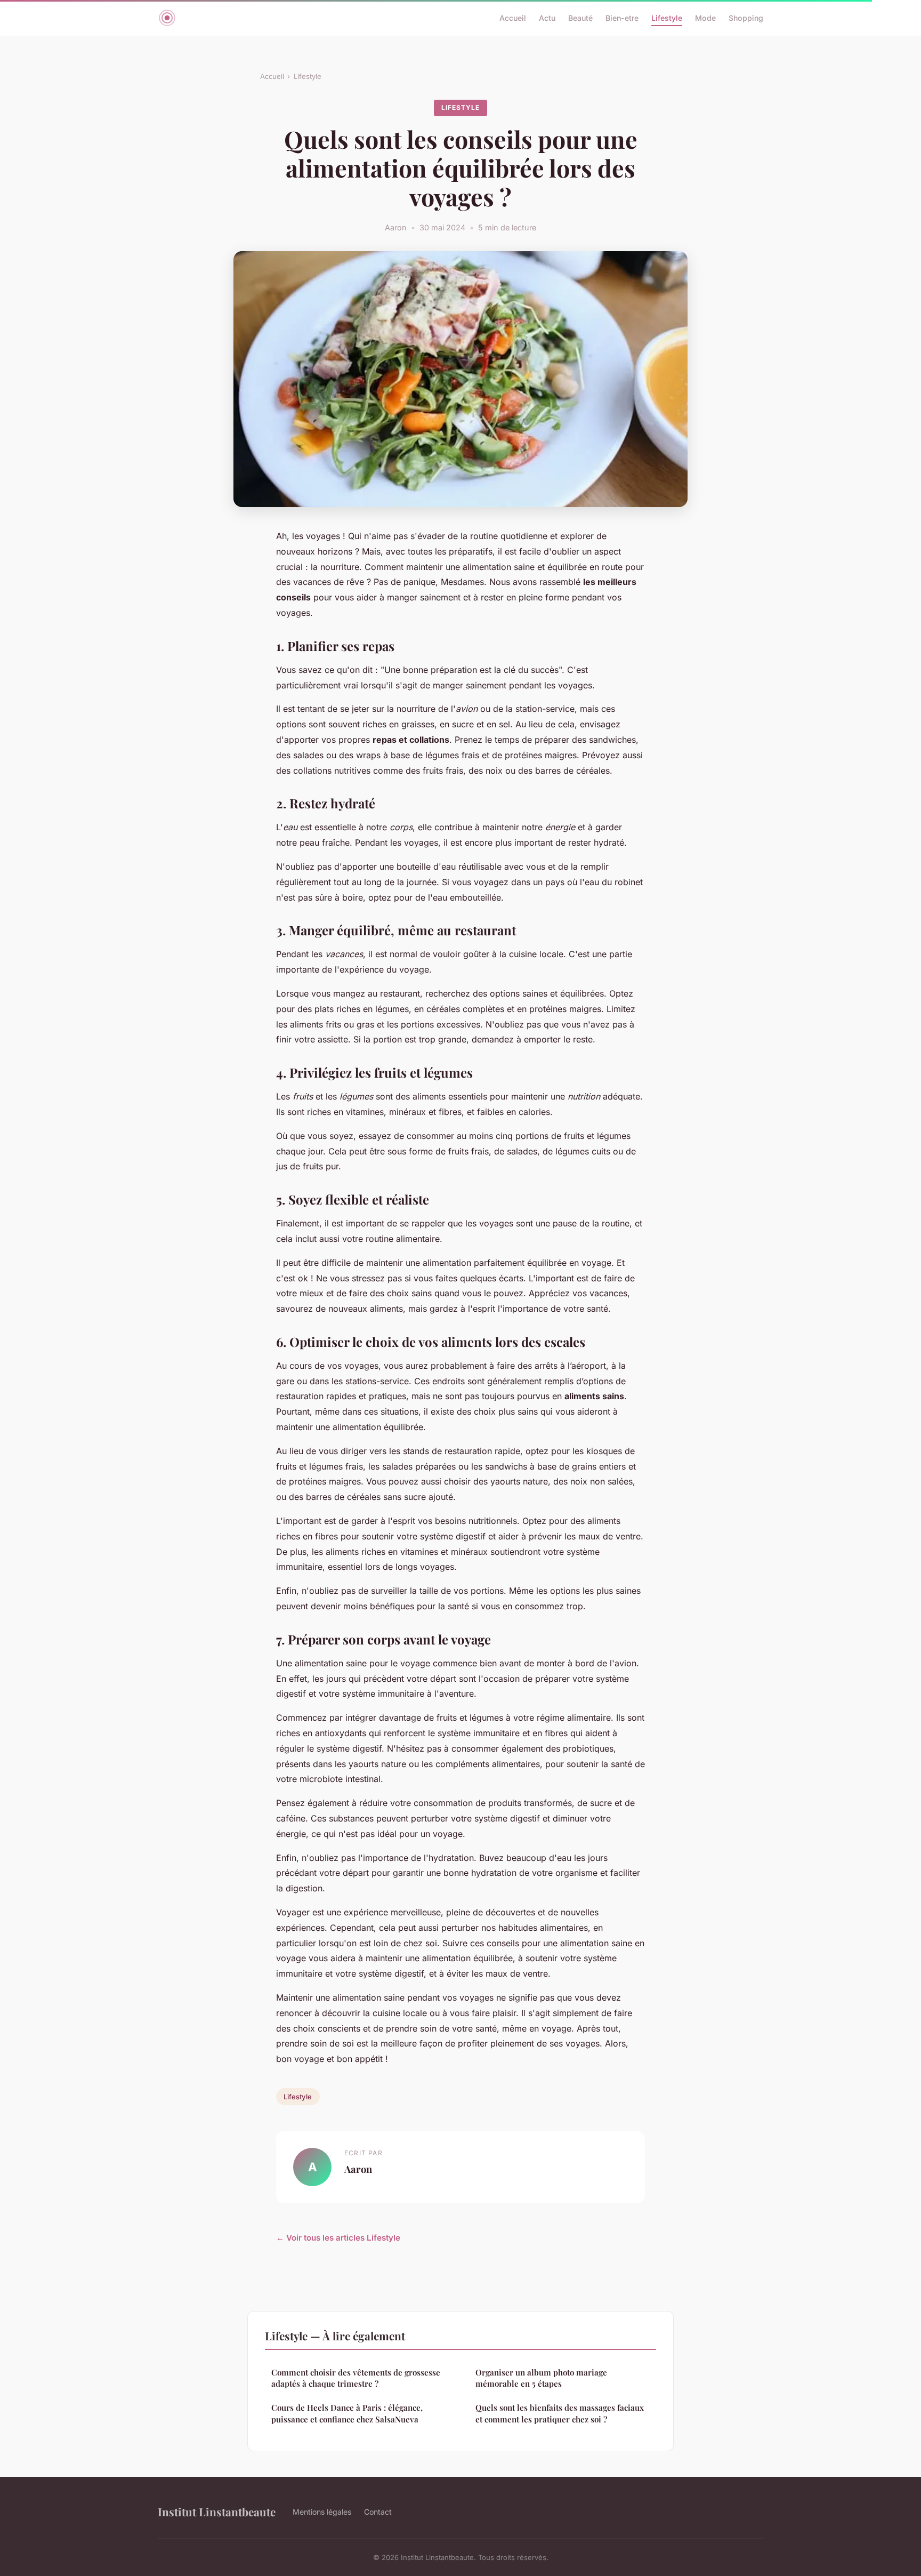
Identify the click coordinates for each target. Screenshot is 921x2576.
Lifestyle (667, 18)
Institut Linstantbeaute (217, 2511)
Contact (378, 2512)
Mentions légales (322, 2512)
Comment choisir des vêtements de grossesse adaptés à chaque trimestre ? (356, 2378)
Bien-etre (622, 18)
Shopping (746, 18)
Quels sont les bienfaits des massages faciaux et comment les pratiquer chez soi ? (560, 2413)
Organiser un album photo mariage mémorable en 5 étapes (541, 2378)
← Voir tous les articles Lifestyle (338, 2238)
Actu (547, 18)
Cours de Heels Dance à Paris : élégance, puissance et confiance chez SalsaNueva (347, 2413)
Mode (705, 18)
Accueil (513, 18)
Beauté (580, 18)
